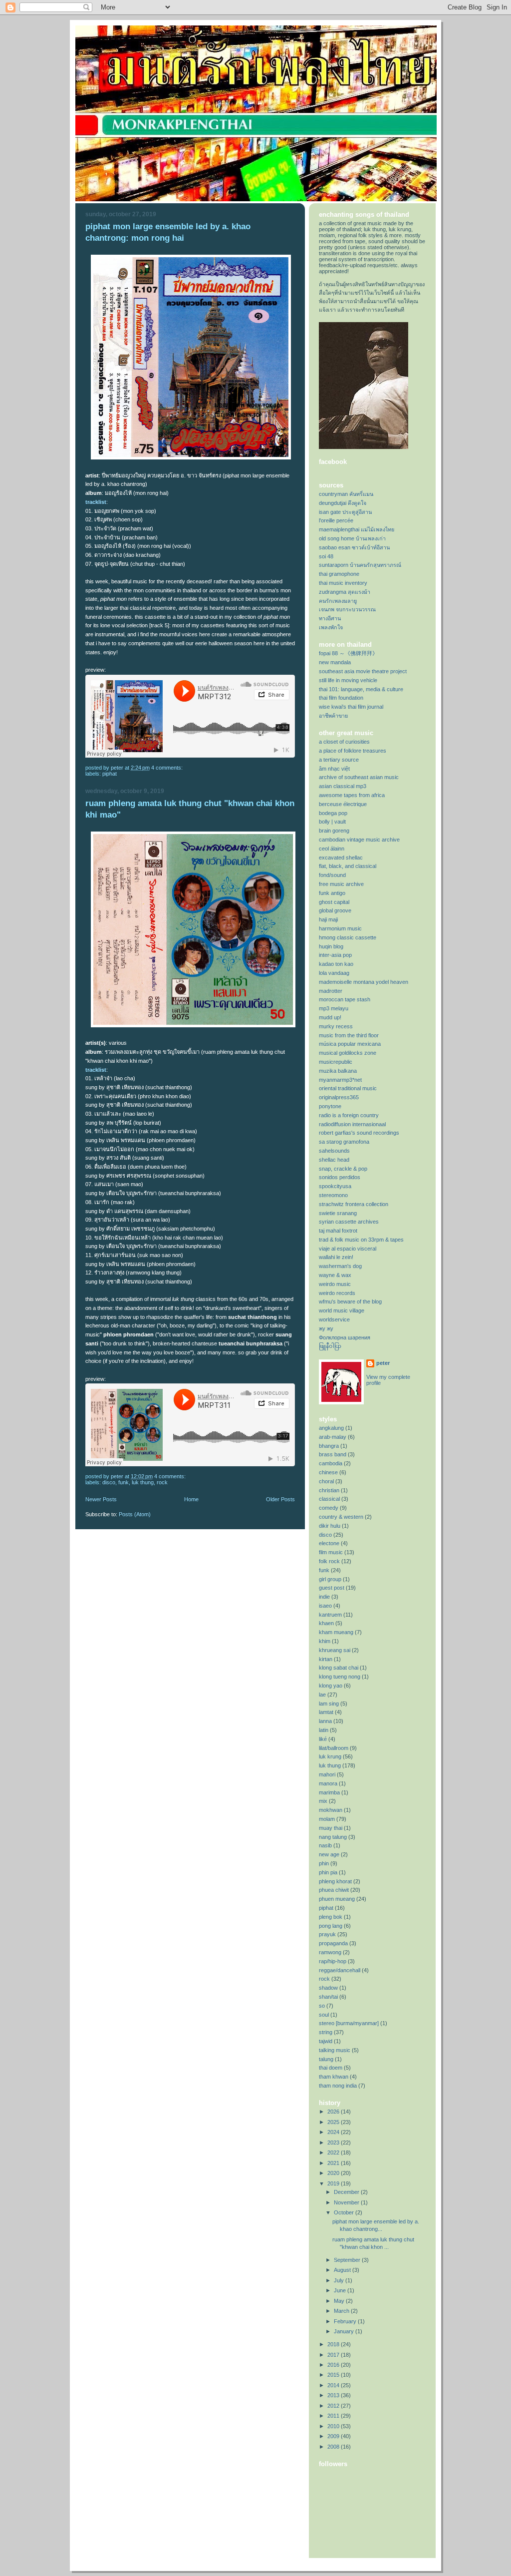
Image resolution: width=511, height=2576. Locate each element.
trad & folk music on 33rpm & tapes (361, 1240)
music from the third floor (349, 1035)
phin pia (328, 1872)
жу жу (326, 1328)
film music (331, 1552)
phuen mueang (337, 1899)
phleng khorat (335, 1881)
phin (324, 1863)
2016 (334, 2365)
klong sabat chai (339, 1668)
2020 (334, 2173)
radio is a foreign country (349, 1115)
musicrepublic (336, 1062)
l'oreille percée (336, 520)
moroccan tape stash (345, 999)
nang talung (333, 1837)
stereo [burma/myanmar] (349, 2023)
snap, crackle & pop (343, 1169)
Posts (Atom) (135, 1514)
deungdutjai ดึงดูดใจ (343, 503)
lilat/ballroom (334, 1748)
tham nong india (338, 2086)
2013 (334, 2395)
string (326, 2032)
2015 (334, 2375)
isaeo (325, 1606)
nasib (325, 1845)
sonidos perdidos (340, 1177)
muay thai (331, 1828)
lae (322, 1695)
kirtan (326, 1659)
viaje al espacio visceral (348, 1249)
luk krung (330, 1756)
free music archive (341, 884)
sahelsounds (334, 1151)
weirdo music (335, 1284)
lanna (325, 1721)
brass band (333, 1454)
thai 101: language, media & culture (361, 689)
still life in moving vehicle (348, 680)
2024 (334, 2132)
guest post (332, 1588)
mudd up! (330, 1017)
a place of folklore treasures (353, 751)
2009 (334, 2436)
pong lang (331, 1926)
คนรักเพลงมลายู (338, 601)
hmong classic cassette (348, 937)
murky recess (336, 1026)
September (348, 2260)
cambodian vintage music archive (359, 840)
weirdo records (337, 1293)
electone (329, 1543)
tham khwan (334, 2077)
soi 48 (326, 556)
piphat (110, 774)
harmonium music (340, 928)
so (322, 2006)
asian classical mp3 (343, 786)
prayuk (327, 1934)
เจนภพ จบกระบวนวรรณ (347, 609)
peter (383, 1363)
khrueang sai (335, 1650)
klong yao (331, 1686)
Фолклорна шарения (345, 1337)
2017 (334, 2355)
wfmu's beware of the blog (350, 1301)
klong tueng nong (340, 1677)
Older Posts (280, 1499)
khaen (326, 1623)
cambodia (331, 1463)
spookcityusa (335, 1186)
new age (329, 1854)
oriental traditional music (348, 1088)
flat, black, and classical (348, 866)
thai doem (331, 2068)
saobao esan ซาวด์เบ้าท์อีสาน (354, 547)
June (341, 2290)
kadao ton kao (336, 964)
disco (109, 1482)
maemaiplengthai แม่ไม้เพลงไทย (357, 529)
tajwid (326, 2041)
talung (326, 2059)
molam (327, 1819)
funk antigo (332, 893)
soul (324, 2015)
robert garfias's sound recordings (359, 1133)
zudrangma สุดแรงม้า (345, 592)
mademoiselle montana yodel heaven (364, 982)
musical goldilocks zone (348, 1053)
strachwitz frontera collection (354, 1204)
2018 (334, 2344)
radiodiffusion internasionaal (352, 1124)
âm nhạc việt (334, 769)
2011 (334, 2416)
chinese (328, 1472)
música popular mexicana (350, 1044)
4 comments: (168, 768)
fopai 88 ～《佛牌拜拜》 (348, 653)
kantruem (330, 1615)
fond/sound (332, 875)
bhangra (329, 1446)
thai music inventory (343, 583)
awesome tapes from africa (352, 795)
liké (323, 1739)
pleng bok (331, 1917)
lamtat (326, 1712)
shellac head (334, 1160)
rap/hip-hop (333, 1961)
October (345, 2212)
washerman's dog (340, 1266)
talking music (335, 2050)
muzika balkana (338, 1071)
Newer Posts (101, 1499)
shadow (328, 1988)
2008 (334, 2447)
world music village (342, 1310)
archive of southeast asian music (359, 777)
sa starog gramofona (344, 1142)
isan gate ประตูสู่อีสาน (345, 512)
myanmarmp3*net (340, 1080)
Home (191, 1499)
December (347, 2192)
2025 (334, 2122)
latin (324, 1730)
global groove (335, 910)
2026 (334, 2112)
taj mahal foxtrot (338, 1231)
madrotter (331, 991)
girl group (330, 1579)
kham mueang (336, 1632)
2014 (334, 2385)
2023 (334, 2143)
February (346, 2321)
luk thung (143, 1482)
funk (124, 1482)
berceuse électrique (343, 804)
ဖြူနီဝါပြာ (330, 1346)
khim (325, 1641)
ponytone (330, 1106)
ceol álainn (332, 849)
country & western (341, 1517)
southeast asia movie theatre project (363, 671)
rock (162, 1482)
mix (323, 1801)
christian (329, 1490)
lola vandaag (334, 973)
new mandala (335, 662)
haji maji (328, 919)
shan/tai (328, 1997)
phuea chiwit (334, 1890)
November (347, 2202)
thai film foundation (341, 698)
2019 (334, 2183)
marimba (329, 1792)
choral (326, 1481)
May (340, 2301)
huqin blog (331, 946)
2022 (334, 2152)
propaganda (333, 1943)
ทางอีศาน (330, 618)
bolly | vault (332, 822)
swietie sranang (338, 1213)
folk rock (329, 1561)
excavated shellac (341, 858)
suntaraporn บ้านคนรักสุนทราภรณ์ (360, 565)
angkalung (331, 1428)
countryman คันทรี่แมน (346, 494)
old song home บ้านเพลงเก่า (352, 538)
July (340, 2280)
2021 (334, 2163)
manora (328, 1783)
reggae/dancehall (340, 1970)
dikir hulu (330, 1526)
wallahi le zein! (336, 1257)
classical (329, 1499)
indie (324, 1597)
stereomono (333, 1195)
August (343, 2270)
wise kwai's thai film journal (351, 707)
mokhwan (331, 1810)
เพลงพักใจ (331, 627)
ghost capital (334, 902)
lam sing (329, 1704)
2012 (334, 2406)
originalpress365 (339, 1097)
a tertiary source (339, 760)
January (345, 2331)
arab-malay (333, 1437)
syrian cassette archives (349, 1222)
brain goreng (334, 831)
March (342, 2311)
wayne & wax (335, 1275)
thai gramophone (339, 574)
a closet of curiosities (344, 742)
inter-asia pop (335, 955)
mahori (327, 1774)
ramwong (330, 1952)
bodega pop (333, 813)
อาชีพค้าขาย (333, 716)
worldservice (334, 1319)
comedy (329, 1508)
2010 (334, 2426)
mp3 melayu (334, 1008)
